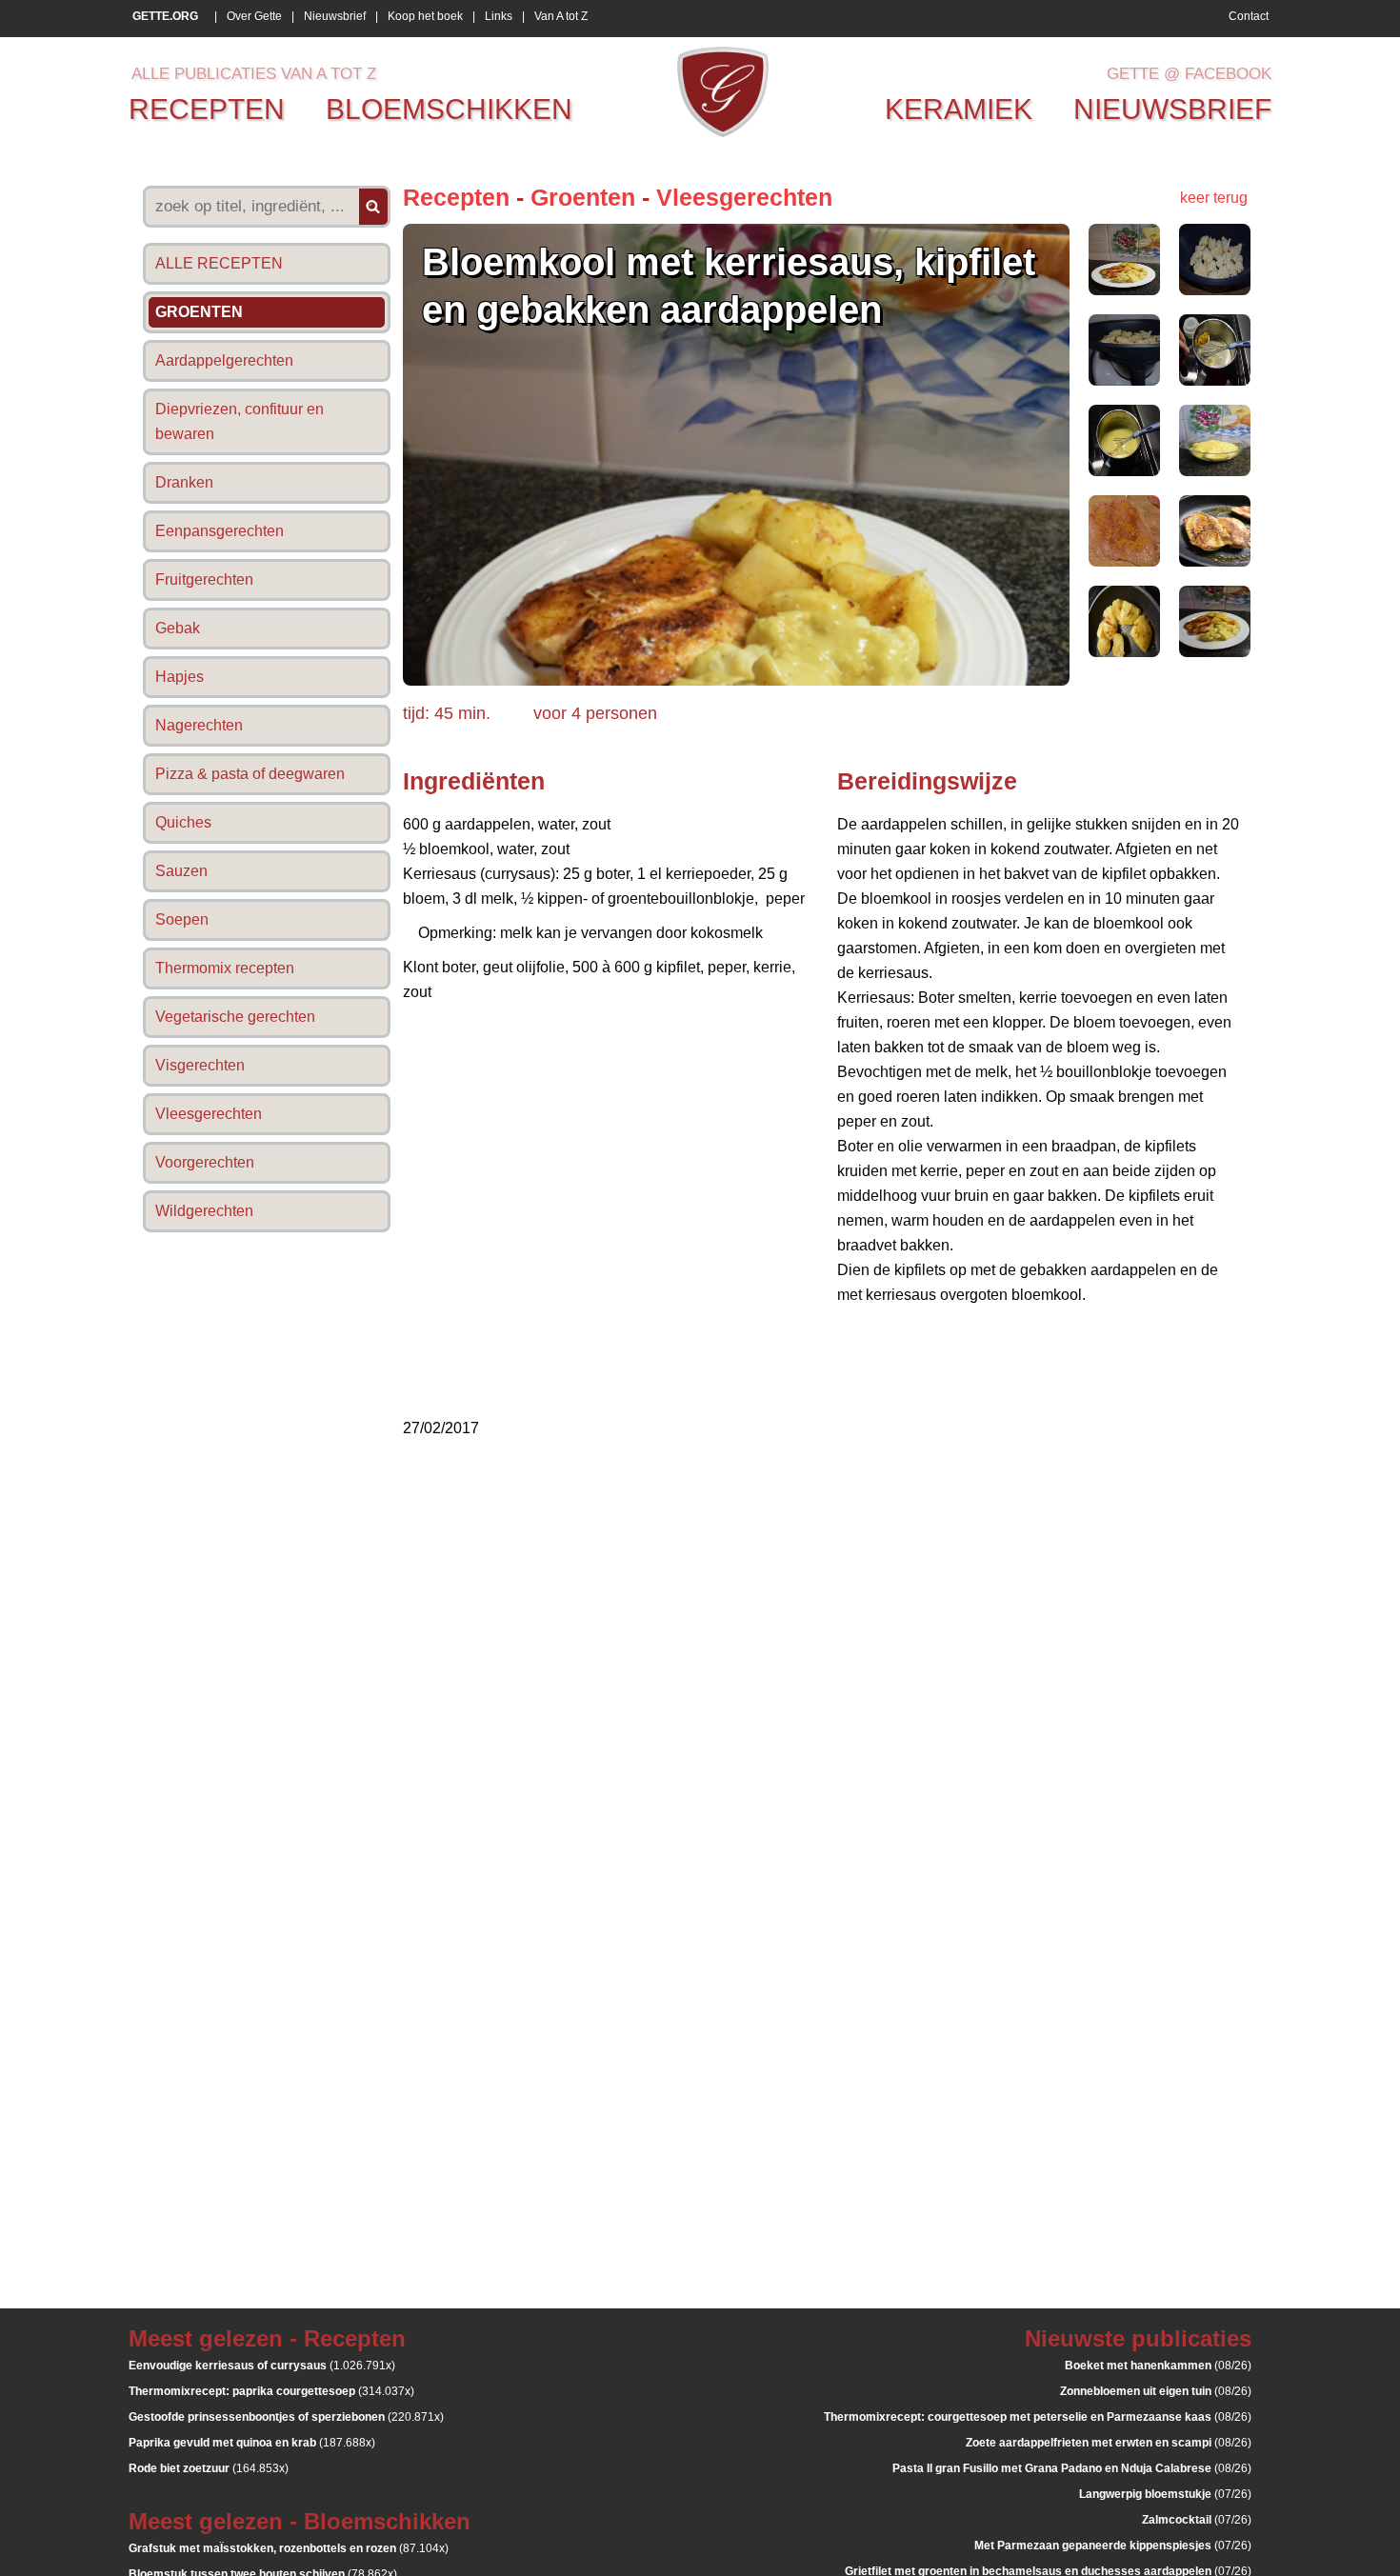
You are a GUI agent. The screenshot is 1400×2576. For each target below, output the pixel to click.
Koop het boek (425, 16)
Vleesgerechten (744, 197)
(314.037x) (271, 2391)
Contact (1249, 16)
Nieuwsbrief (335, 16)
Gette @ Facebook (1189, 74)
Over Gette (254, 16)
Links (499, 16)
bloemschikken (449, 109)
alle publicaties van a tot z (254, 74)
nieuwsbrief (1172, 109)
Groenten (583, 197)
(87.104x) (289, 2548)
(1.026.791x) (262, 2366)
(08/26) (1158, 2366)
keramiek (959, 109)
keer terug (1214, 198)
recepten (207, 109)
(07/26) (1165, 2494)
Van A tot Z (561, 16)
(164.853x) (209, 2468)
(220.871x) (286, 2417)
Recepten (456, 197)
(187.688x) (252, 2443)
